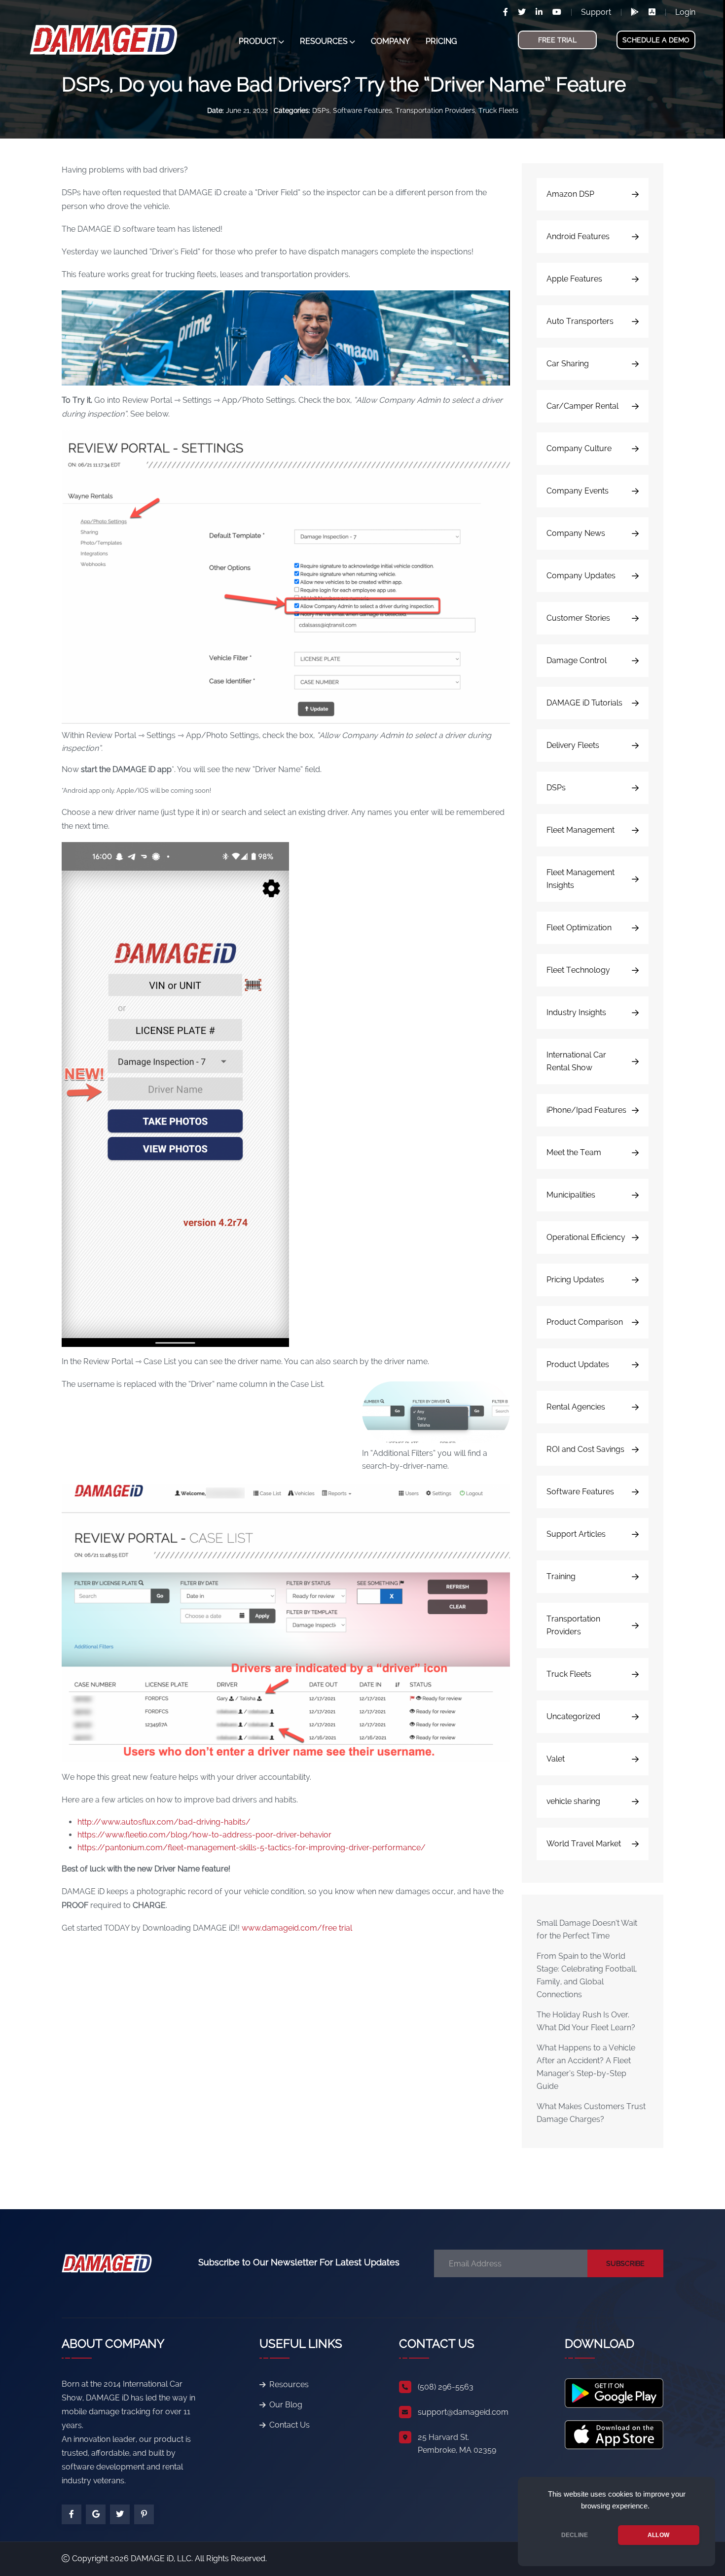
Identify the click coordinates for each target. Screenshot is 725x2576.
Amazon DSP (570, 194)
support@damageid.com (463, 2412)
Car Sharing (568, 364)
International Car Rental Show (576, 1061)
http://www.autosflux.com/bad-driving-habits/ (164, 1822)
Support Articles (576, 1534)
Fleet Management (580, 830)
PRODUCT (258, 41)
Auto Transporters (580, 321)
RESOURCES (324, 41)
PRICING (441, 41)
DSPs (321, 110)
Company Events (578, 491)
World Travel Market (584, 1844)
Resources (289, 2384)
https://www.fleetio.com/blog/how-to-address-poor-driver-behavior (204, 1835)
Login (685, 12)
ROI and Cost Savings (585, 1449)
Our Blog (286, 2405)
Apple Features (574, 279)
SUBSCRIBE (625, 2263)
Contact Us (290, 2425)
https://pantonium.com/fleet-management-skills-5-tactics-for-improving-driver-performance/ (252, 1848)
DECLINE (575, 2535)
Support (596, 12)
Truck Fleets (498, 110)
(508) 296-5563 (446, 2387)
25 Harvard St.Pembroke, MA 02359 (457, 2444)
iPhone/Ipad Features (586, 1110)
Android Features (578, 236)
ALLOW (658, 2535)
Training (561, 1576)
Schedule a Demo (656, 40)
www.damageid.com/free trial (297, 1928)
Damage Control (577, 660)
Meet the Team (574, 1152)
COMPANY (390, 41)
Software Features (362, 110)
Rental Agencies (576, 1407)
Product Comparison (585, 1322)
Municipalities (571, 1195)
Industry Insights (576, 1012)
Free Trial (557, 40)
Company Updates (581, 576)
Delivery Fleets (573, 745)
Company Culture (579, 448)
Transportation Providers (435, 110)
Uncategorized (573, 1716)
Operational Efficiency (586, 1237)
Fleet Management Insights (580, 879)
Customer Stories (578, 618)
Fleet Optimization (579, 928)
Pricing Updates (575, 1280)
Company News (576, 533)
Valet (556, 1759)
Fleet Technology (578, 970)
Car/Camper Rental (582, 406)
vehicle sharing (573, 1801)
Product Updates (578, 1364)
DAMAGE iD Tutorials (584, 703)
